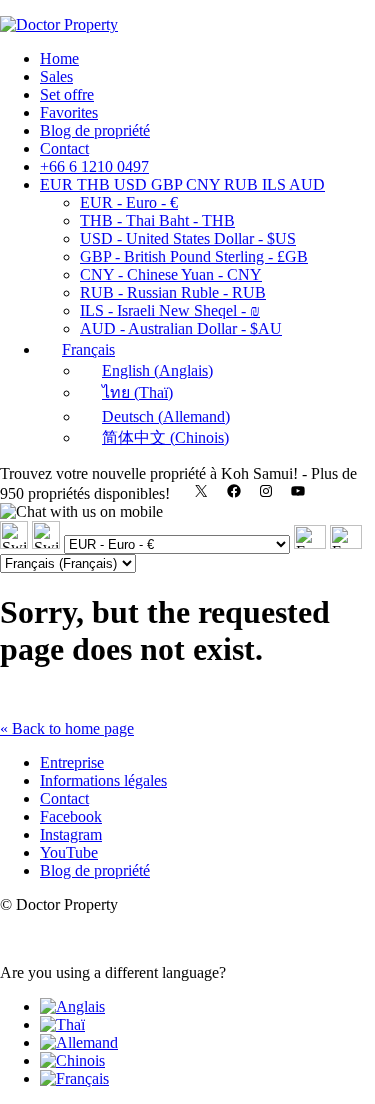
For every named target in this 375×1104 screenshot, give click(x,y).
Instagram (71, 834)
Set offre (67, 94)
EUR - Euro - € (129, 202)
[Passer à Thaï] (62, 1024)
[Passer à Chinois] (72, 1060)
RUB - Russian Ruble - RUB (173, 292)
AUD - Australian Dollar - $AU (181, 328)
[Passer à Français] (74, 1078)
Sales (56, 76)
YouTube (69, 852)
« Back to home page (67, 728)
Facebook (71, 816)
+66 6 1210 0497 (94, 166)
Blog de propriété (95, 130)
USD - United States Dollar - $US (188, 238)
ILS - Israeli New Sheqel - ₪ (170, 310)
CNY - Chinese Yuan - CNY (171, 274)
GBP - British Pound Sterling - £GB (194, 256)
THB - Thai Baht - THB (157, 220)
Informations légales (103, 780)
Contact (64, 148)
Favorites (69, 112)
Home (59, 58)
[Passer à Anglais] (72, 1006)
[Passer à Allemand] (79, 1042)
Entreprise (72, 762)
